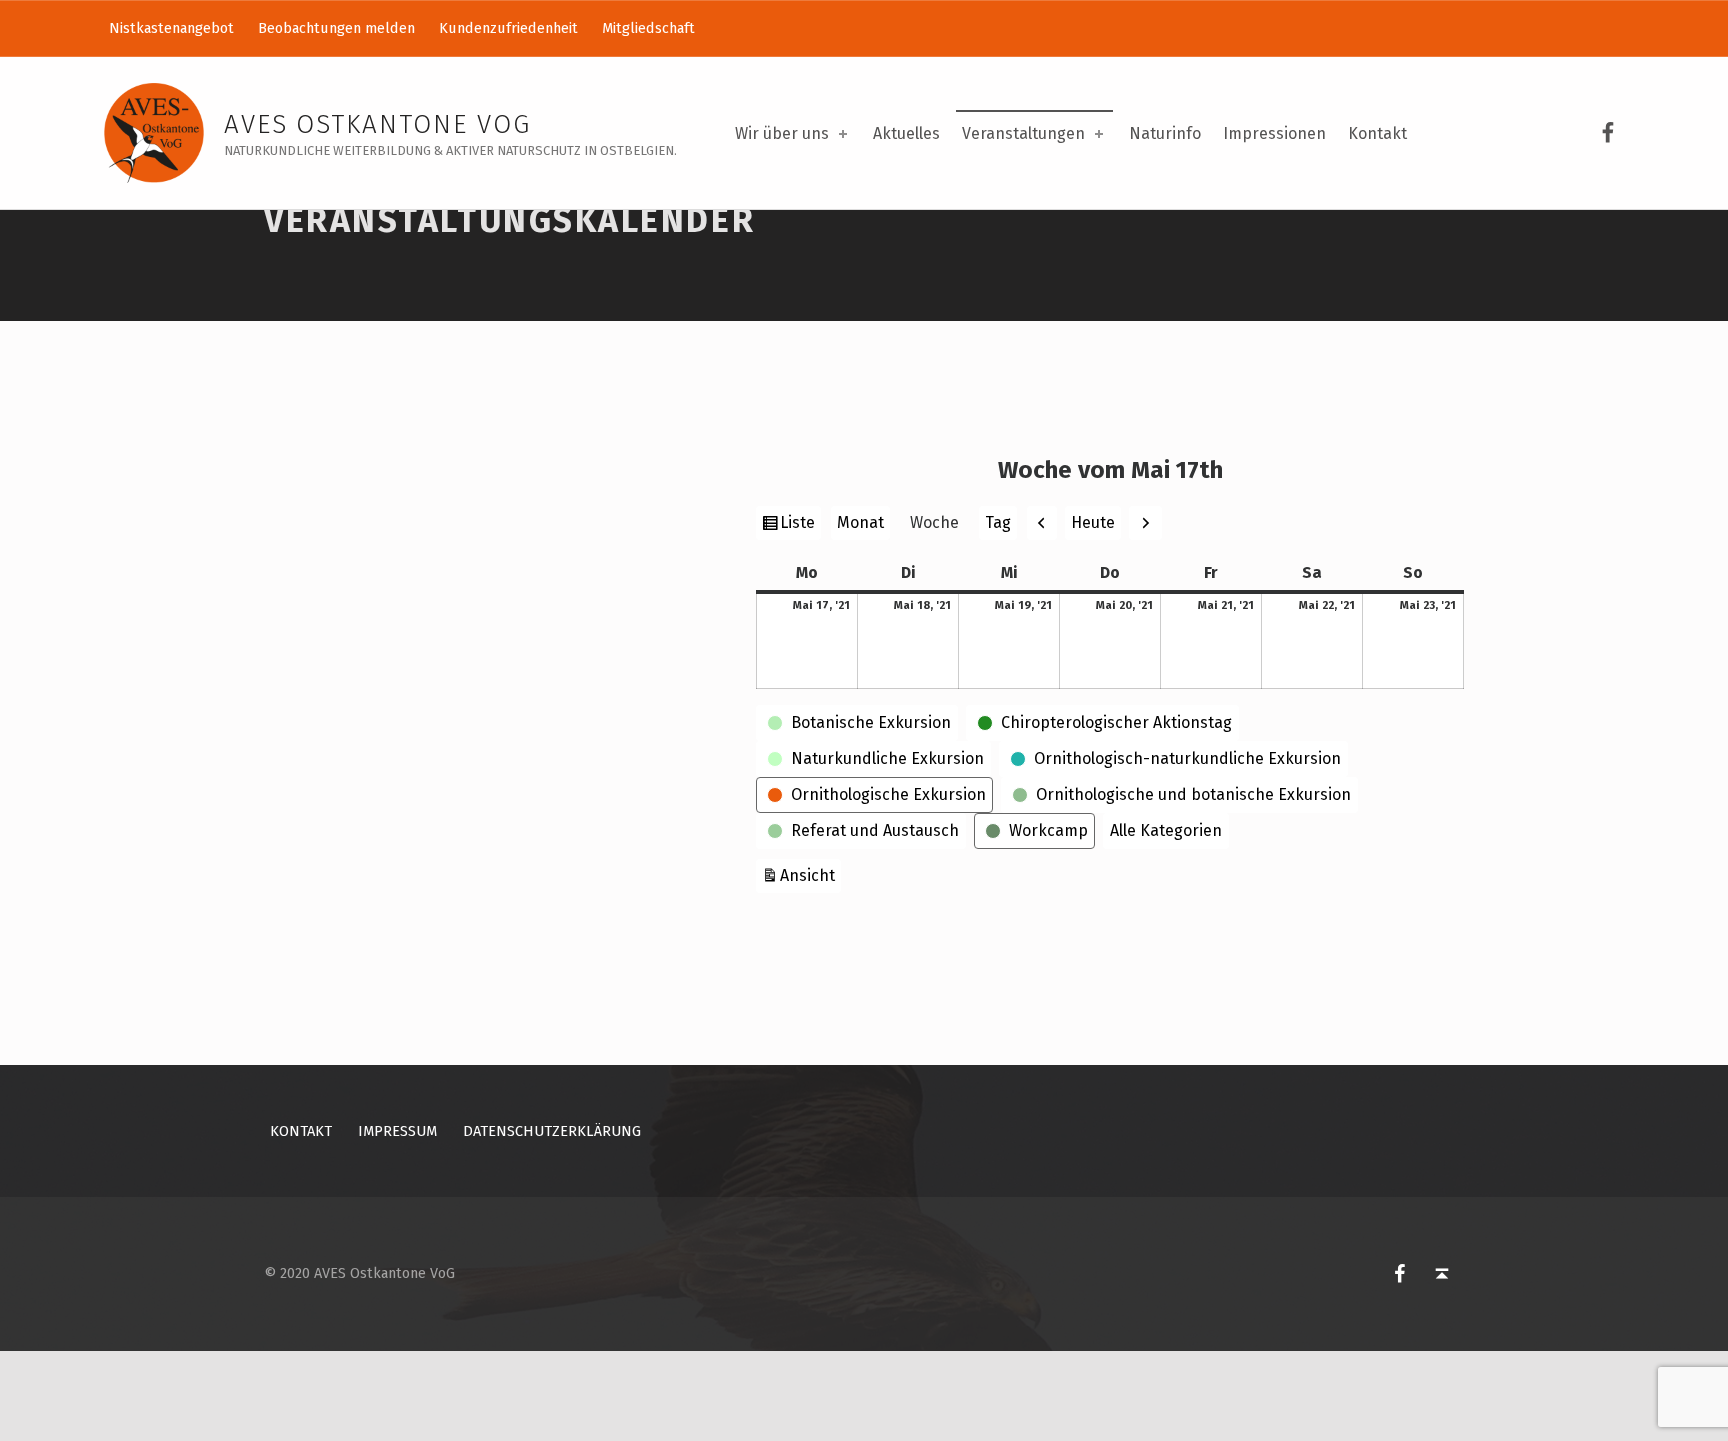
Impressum (397, 1131)
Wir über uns (782, 133)
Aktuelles (906, 133)
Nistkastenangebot (171, 28)
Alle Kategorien (1166, 830)
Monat (860, 522)
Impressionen (1274, 133)
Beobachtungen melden (336, 28)
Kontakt (1377, 133)
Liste (800, 526)
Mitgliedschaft (648, 28)
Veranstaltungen (1023, 133)
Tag (998, 522)
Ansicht (810, 875)
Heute (1093, 522)
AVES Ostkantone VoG (377, 124)
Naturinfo (1165, 133)
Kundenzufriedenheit (508, 28)
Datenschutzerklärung (552, 1131)
